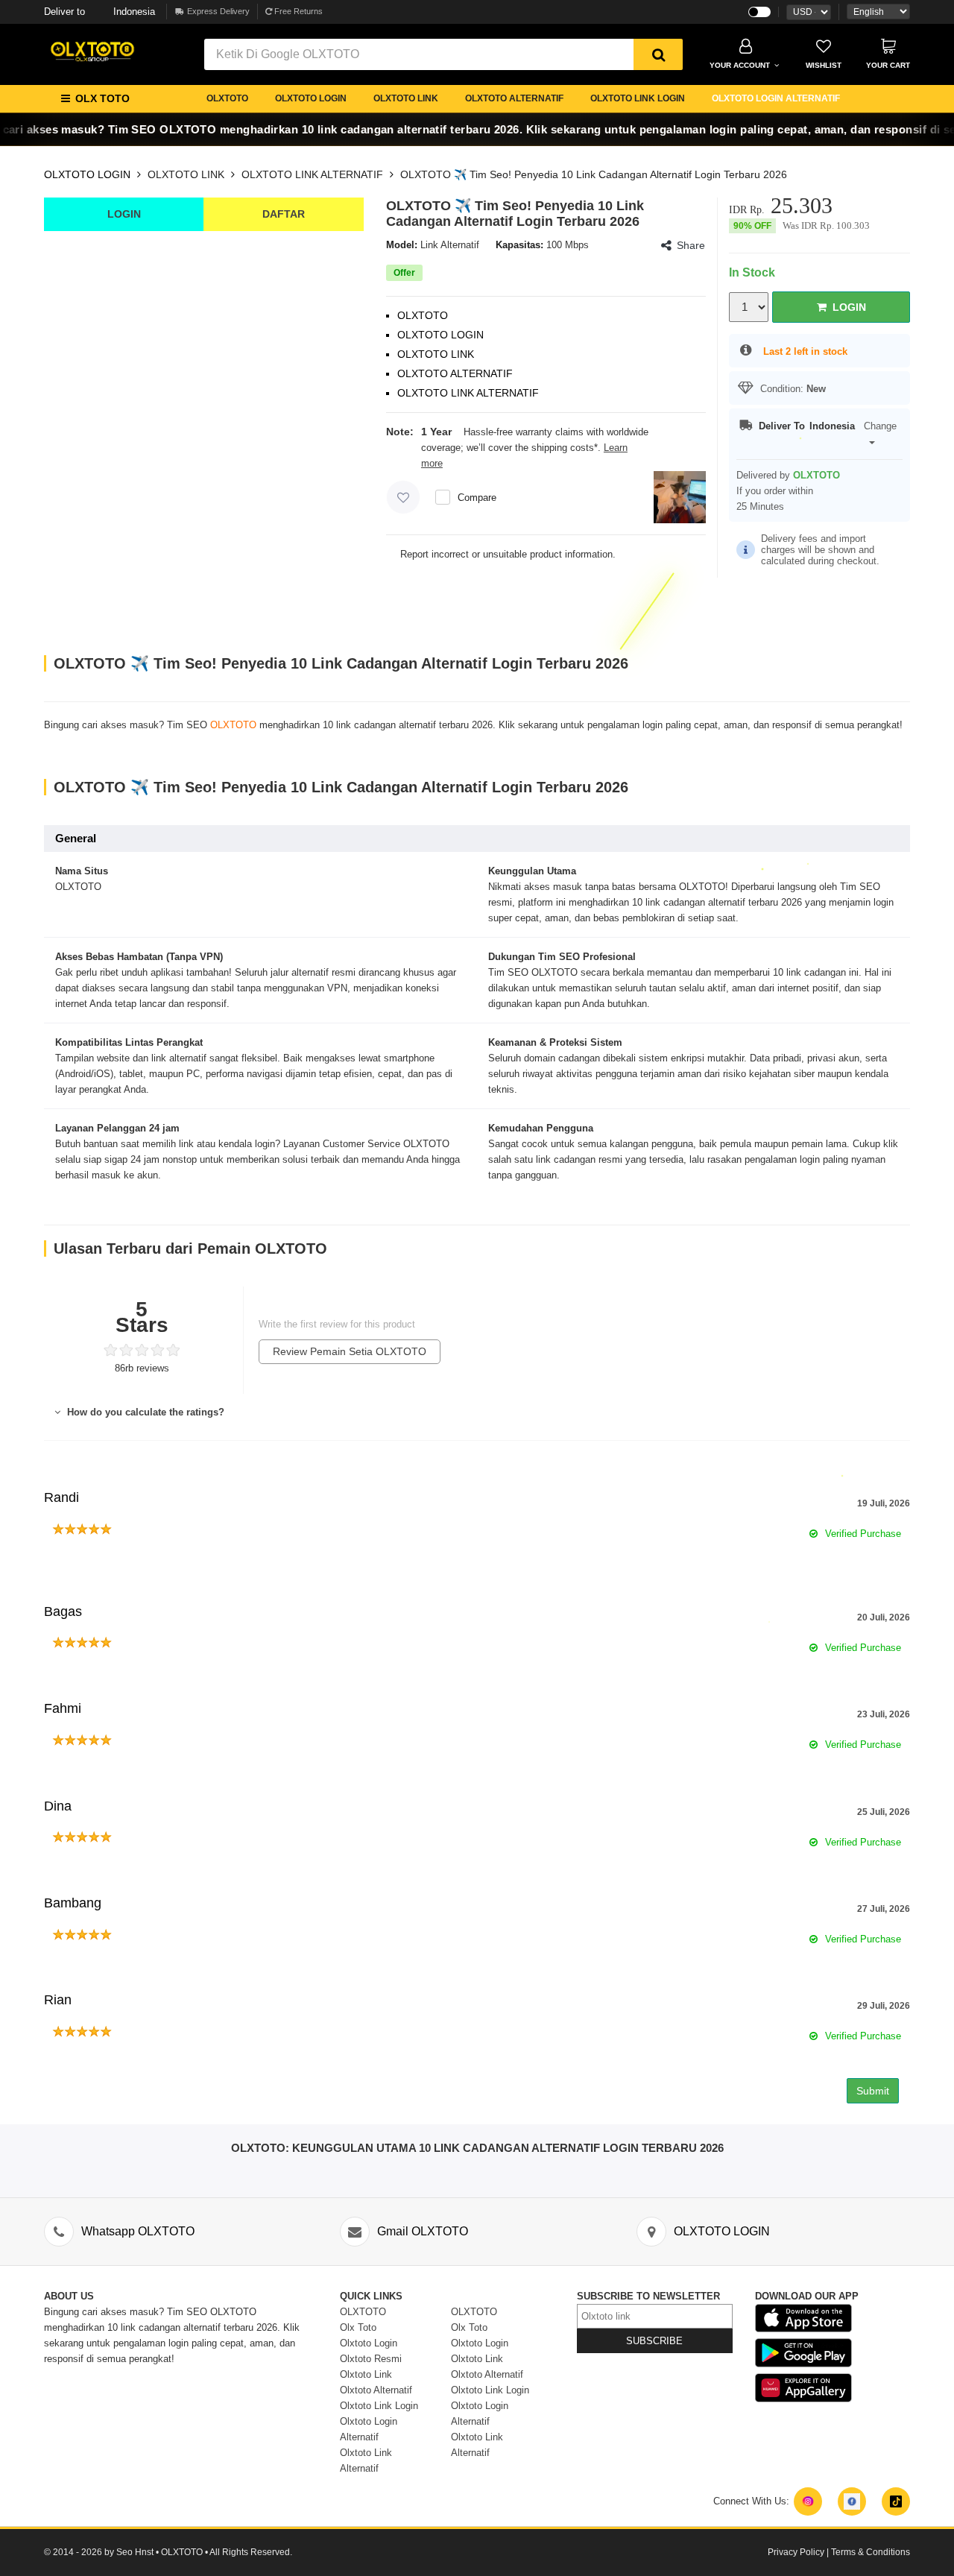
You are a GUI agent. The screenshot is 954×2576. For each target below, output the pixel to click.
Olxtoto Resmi (371, 2359)
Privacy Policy (796, 2552)
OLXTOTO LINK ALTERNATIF (312, 174)
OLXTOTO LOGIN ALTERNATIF (776, 98)
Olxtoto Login (369, 2343)
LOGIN (124, 214)
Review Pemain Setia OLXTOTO (350, 1351)
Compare (477, 498)
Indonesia (99, 12)
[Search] (658, 54)
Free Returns (297, 11)
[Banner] (92, 51)
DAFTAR (284, 214)
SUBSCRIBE (654, 2341)
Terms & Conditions (871, 2552)
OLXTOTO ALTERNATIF (514, 98)
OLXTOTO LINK (406, 98)
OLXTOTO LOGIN (311, 98)
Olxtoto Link (366, 2374)
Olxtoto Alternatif (376, 2390)
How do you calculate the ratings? (144, 1412)
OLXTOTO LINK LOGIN (638, 98)
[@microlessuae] (808, 2501)
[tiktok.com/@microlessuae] (896, 2501)
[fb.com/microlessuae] (852, 2501)
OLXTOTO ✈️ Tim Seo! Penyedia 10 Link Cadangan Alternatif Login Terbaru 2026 (594, 174)
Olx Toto (358, 2327)
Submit (873, 2091)
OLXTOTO (227, 98)
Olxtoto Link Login (379, 2406)
